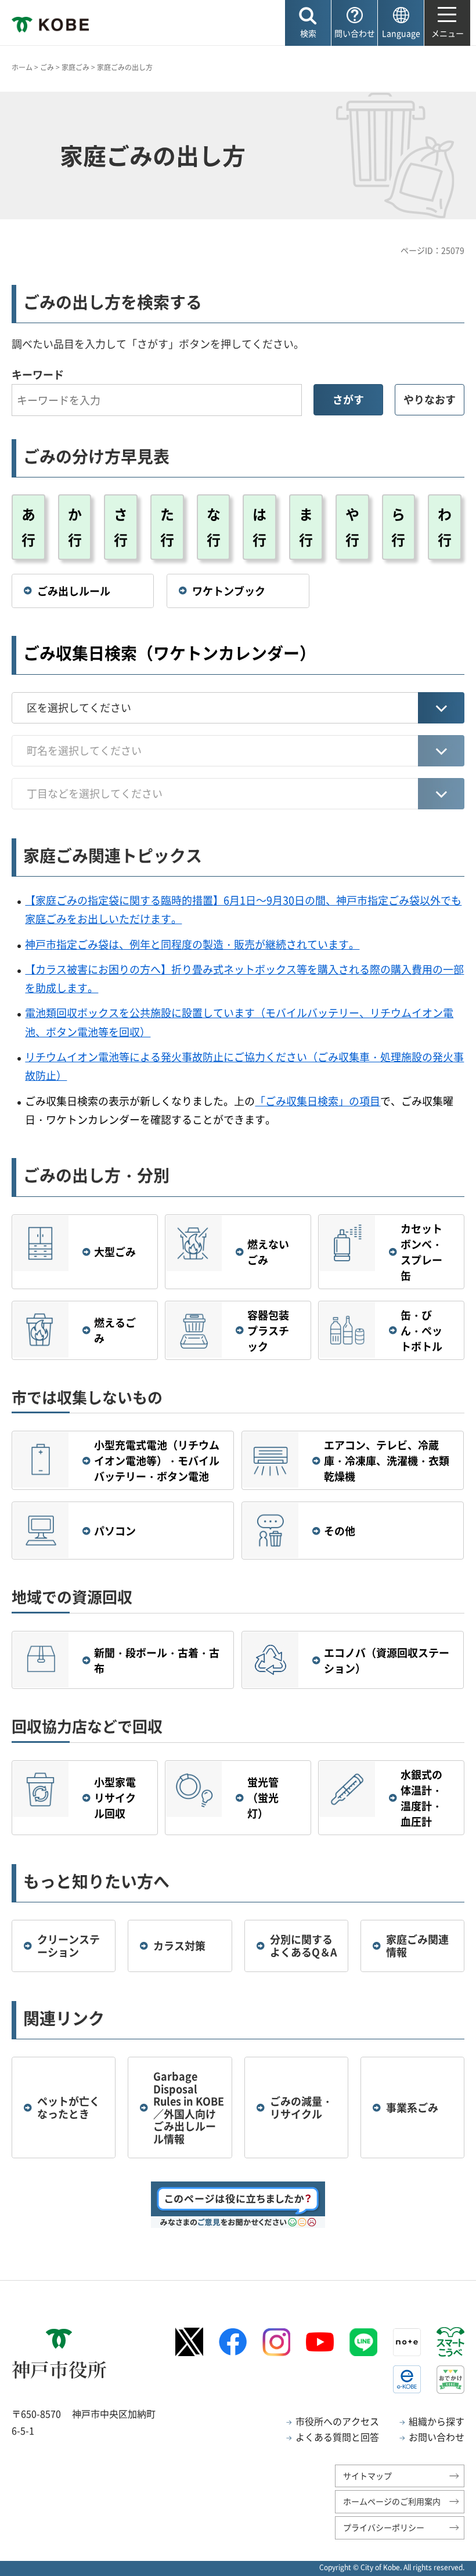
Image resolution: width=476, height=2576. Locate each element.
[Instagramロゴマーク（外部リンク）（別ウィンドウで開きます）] (276, 2342)
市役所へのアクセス (337, 2421)
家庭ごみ (75, 67)
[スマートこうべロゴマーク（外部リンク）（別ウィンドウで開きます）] (450, 2342)
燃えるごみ (115, 1330)
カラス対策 (179, 1946)
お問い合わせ (437, 2437)
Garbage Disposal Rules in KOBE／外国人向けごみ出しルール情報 (189, 2108)
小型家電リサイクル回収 (115, 1798)
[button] (308, 23)
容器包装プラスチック (268, 1331)
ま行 (306, 527)
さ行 (121, 527)
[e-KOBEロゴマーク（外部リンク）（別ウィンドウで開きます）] (407, 2379)
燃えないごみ (268, 1252)
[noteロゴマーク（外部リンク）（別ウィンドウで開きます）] (407, 2342)
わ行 (445, 527)
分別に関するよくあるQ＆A (304, 1946)
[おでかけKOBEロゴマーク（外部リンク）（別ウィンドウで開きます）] (450, 2380)
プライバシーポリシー (384, 2527)
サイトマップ (367, 2476)
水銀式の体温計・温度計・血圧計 (421, 1798)
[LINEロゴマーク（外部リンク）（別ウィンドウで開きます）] (363, 2342)
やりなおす (430, 399)
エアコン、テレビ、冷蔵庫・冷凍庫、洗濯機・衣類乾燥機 (387, 1461)
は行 (259, 527)
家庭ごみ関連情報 (417, 1946)
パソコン (115, 1531)
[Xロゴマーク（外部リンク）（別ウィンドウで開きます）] (189, 2342)
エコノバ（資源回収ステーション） (387, 1660)
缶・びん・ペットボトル (421, 1331)
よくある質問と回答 (337, 2437)
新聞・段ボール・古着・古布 (157, 1660)
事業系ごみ (412, 2108)
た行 (167, 527)
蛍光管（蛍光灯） (263, 1798)
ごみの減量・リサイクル (301, 2108)
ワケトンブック (229, 591)
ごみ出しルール (74, 591)
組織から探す (437, 2421)
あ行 (28, 527)
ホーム (22, 67)
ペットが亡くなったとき (68, 2108)
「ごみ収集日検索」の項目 (318, 1101)
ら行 (398, 527)
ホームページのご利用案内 (392, 2501)
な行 (214, 527)
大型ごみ (115, 1252)
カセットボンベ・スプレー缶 (421, 1252)
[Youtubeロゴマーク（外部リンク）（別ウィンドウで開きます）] (320, 2342)
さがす (348, 399)
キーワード (38, 375)
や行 (352, 527)
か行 (75, 527)
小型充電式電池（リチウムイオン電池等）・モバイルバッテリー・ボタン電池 (157, 1461)
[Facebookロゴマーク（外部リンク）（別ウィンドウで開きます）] (233, 2342)
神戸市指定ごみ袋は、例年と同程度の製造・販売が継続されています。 (192, 944)
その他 (340, 1531)
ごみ (47, 67)
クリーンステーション (68, 1946)
